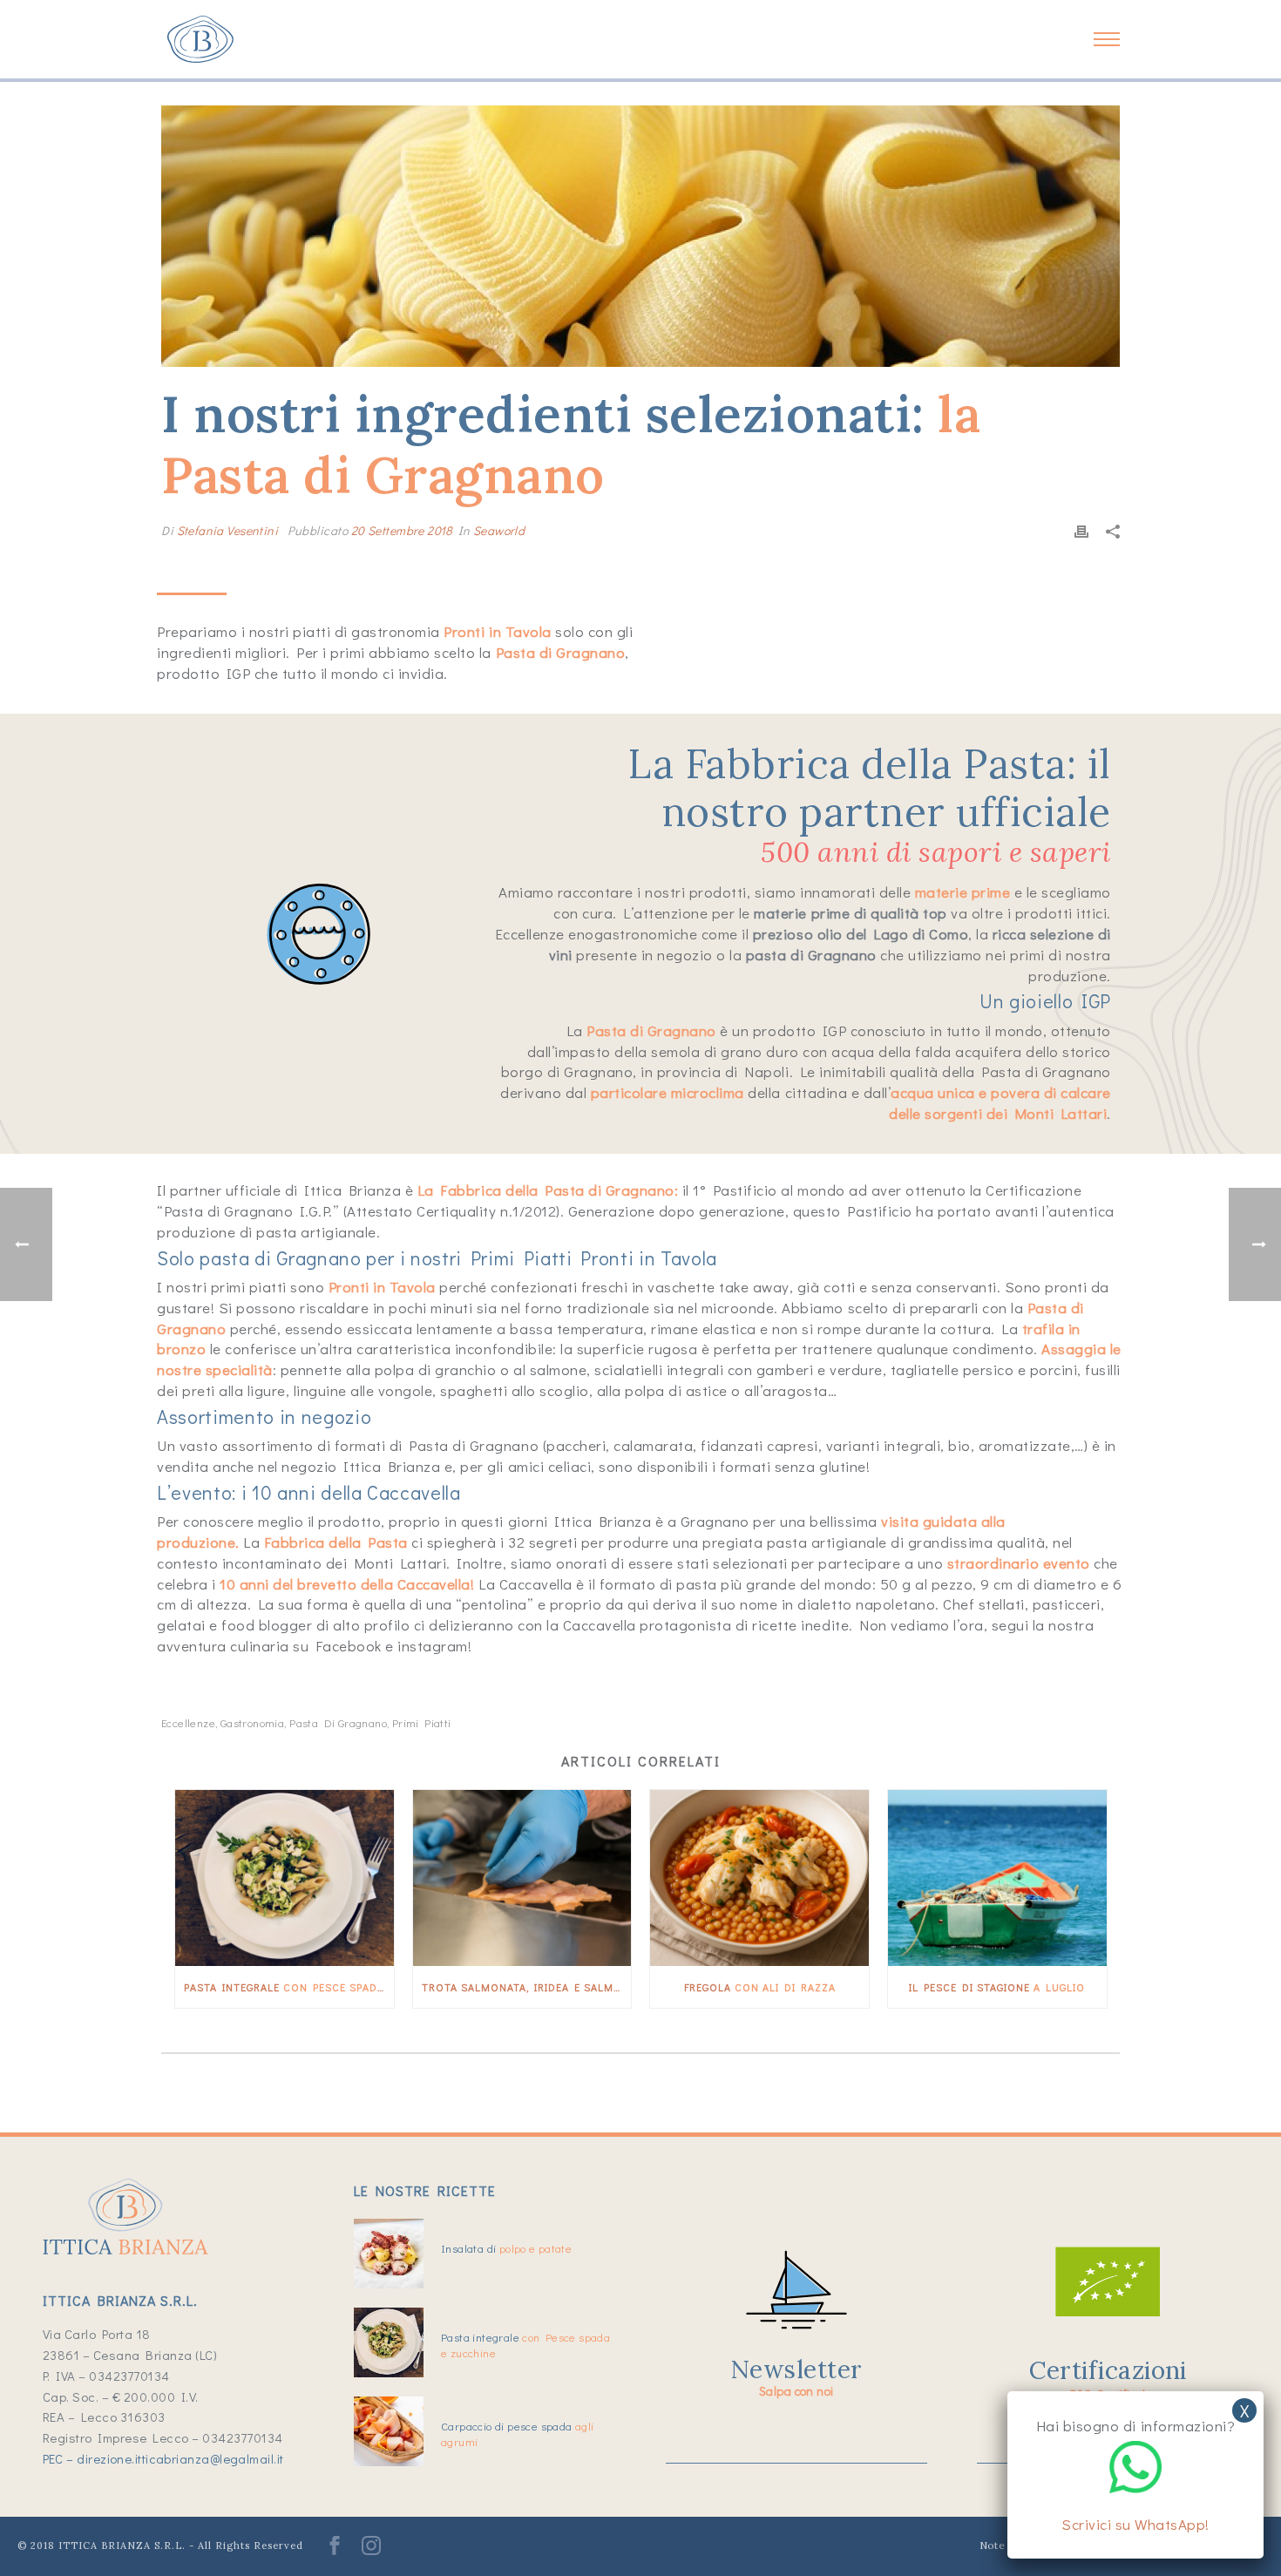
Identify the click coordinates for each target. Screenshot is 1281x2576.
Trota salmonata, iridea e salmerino (527, 1987)
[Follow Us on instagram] (371, 2551)
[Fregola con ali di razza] (759, 1878)
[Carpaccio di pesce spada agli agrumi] (389, 2431)
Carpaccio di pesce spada (517, 2434)
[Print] (1081, 530)
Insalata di (506, 2248)
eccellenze (188, 1722)
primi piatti (422, 1722)
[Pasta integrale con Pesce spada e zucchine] (285, 1878)
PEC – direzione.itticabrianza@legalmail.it (163, 2458)
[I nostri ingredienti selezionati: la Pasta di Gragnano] (640, 236)
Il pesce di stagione (997, 1987)
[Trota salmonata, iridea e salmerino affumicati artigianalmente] (522, 1878)
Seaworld (499, 530)
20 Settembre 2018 (402, 530)
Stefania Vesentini (228, 530)
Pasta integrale (289, 1987)
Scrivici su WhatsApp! (1135, 2524)
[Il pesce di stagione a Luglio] (997, 1878)
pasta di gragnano (338, 1722)
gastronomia (252, 1722)
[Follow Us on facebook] (335, 2551)
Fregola (760, 1987)
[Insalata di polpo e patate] (389, 2254)
